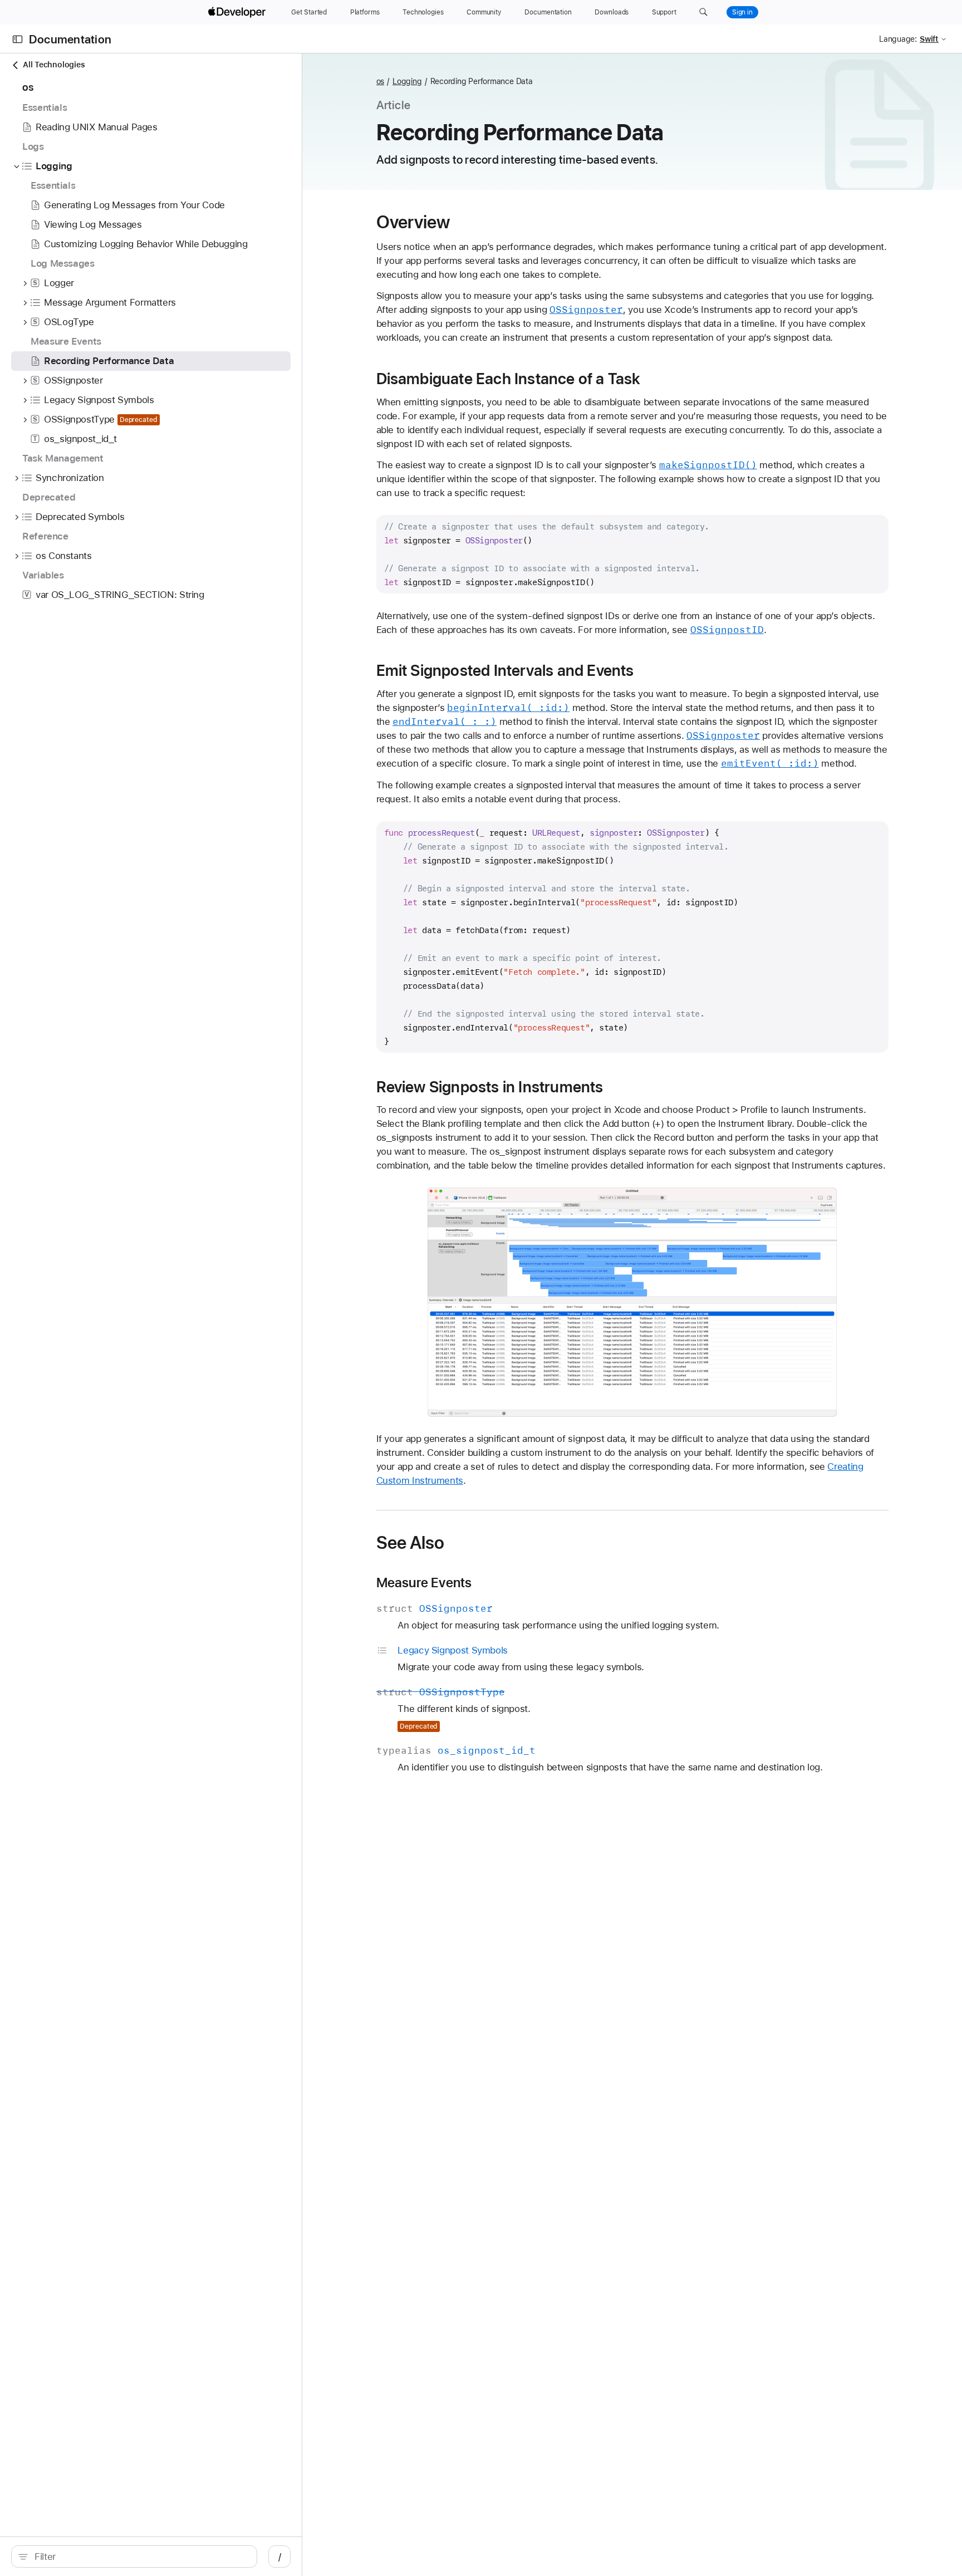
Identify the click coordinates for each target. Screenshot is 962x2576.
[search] (134, 2557)
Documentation (70, 39)
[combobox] (140, 2557)
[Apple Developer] (238, 12)
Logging (407, 81)
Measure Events (424, 1583)
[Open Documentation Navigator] (18, 39)
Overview (413, 222)
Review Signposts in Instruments (490, 1087)
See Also (411, 1543)
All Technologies (54, 65)
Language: (898, 39)
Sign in (742, 12)
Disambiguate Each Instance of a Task (509, 379)
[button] (703, 12)
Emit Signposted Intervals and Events (505, 670)
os (381, 81)
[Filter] (140, 2557)
